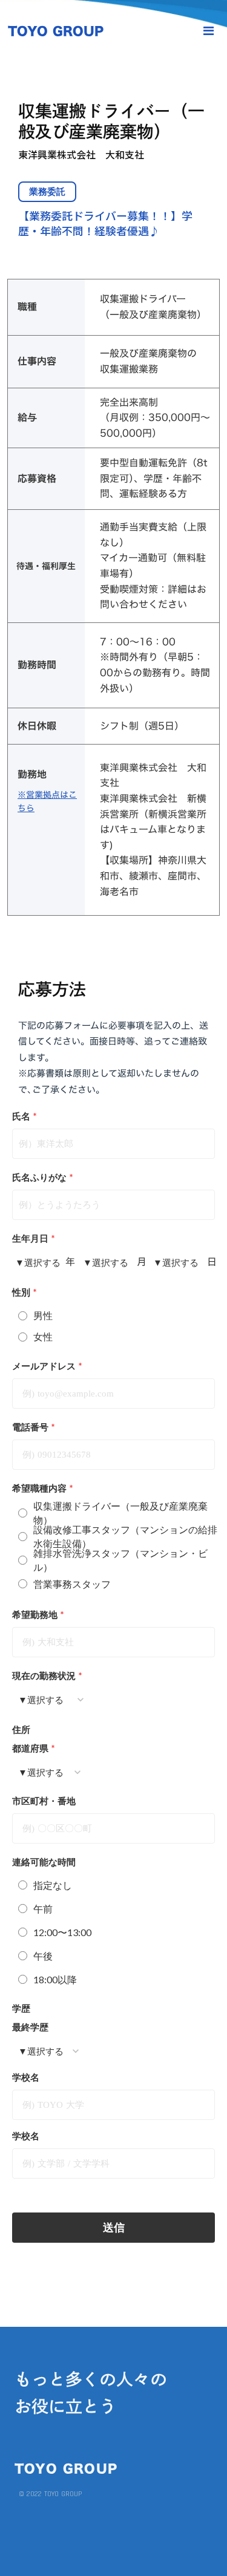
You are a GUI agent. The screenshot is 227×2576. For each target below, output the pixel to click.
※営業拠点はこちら (47, 801)
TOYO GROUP (56, 31)
